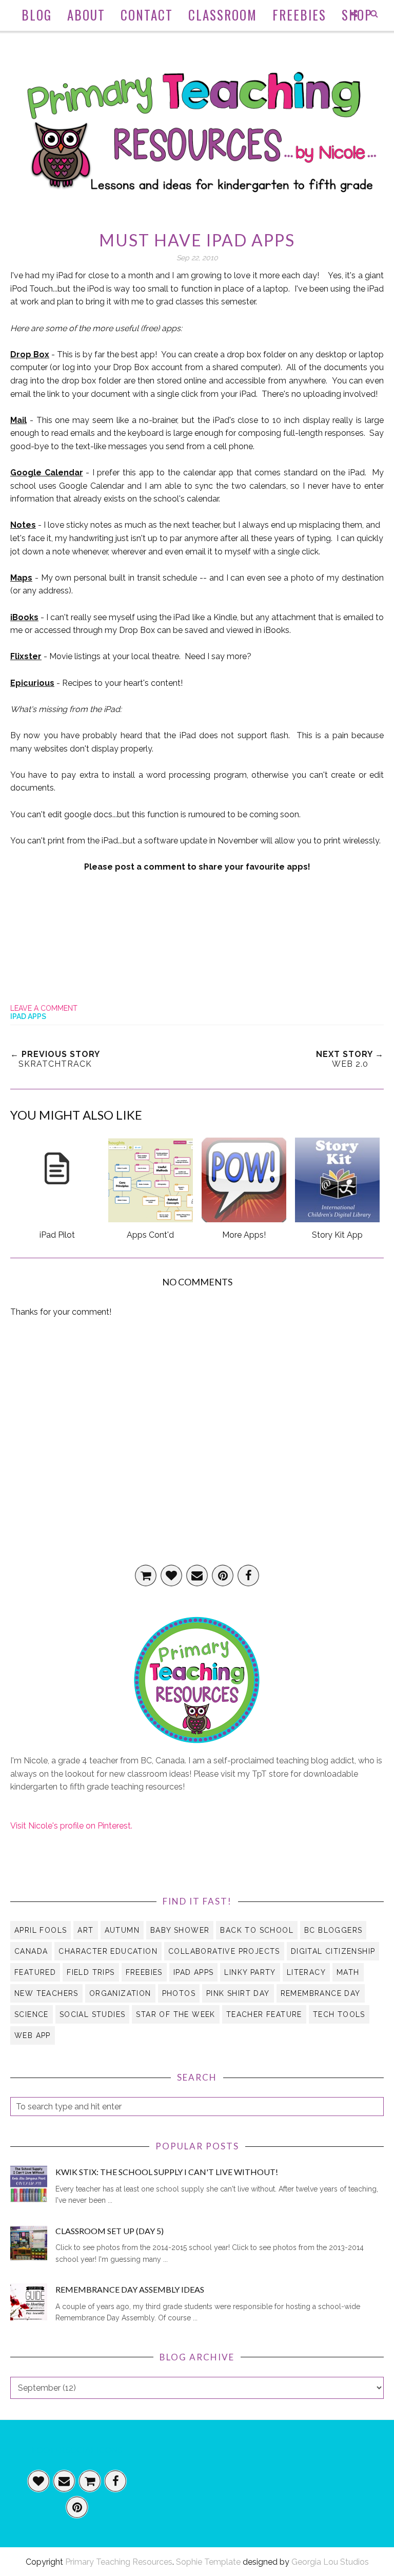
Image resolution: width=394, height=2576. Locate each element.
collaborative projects (224, 1951)
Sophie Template (208, 2562)
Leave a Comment (44, 1008)
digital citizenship (333, 1951)
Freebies (144, 1972)
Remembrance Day (321, 1993)
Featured (35, 1972)
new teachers (46, 1993)
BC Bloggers (333, 1930)
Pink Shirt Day (238, 1993)
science (32, 2014)
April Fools (41, 1930)
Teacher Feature (264, 2014)
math (348, 1972)
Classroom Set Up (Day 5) (110, 2231)
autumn (122, 1930)
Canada (31, 1951)
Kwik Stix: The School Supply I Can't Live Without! (167, 2172)
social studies (93, 2014)
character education (108, 1951)
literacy (306, 1972)
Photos (179, 1993)
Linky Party (250, 1972)
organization (120, 1993)
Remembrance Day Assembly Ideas (130, 2289)
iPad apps (28, 1016)
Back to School (257, 1930)
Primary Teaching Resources (119, 2562)
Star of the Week (175, 2014)
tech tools (339, 2014)
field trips (91, 1972)
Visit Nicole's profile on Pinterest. (71, 1826)
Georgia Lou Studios (330, 2562)
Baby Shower (180, 1930)
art (85, 1930)
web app (33, 2035)
